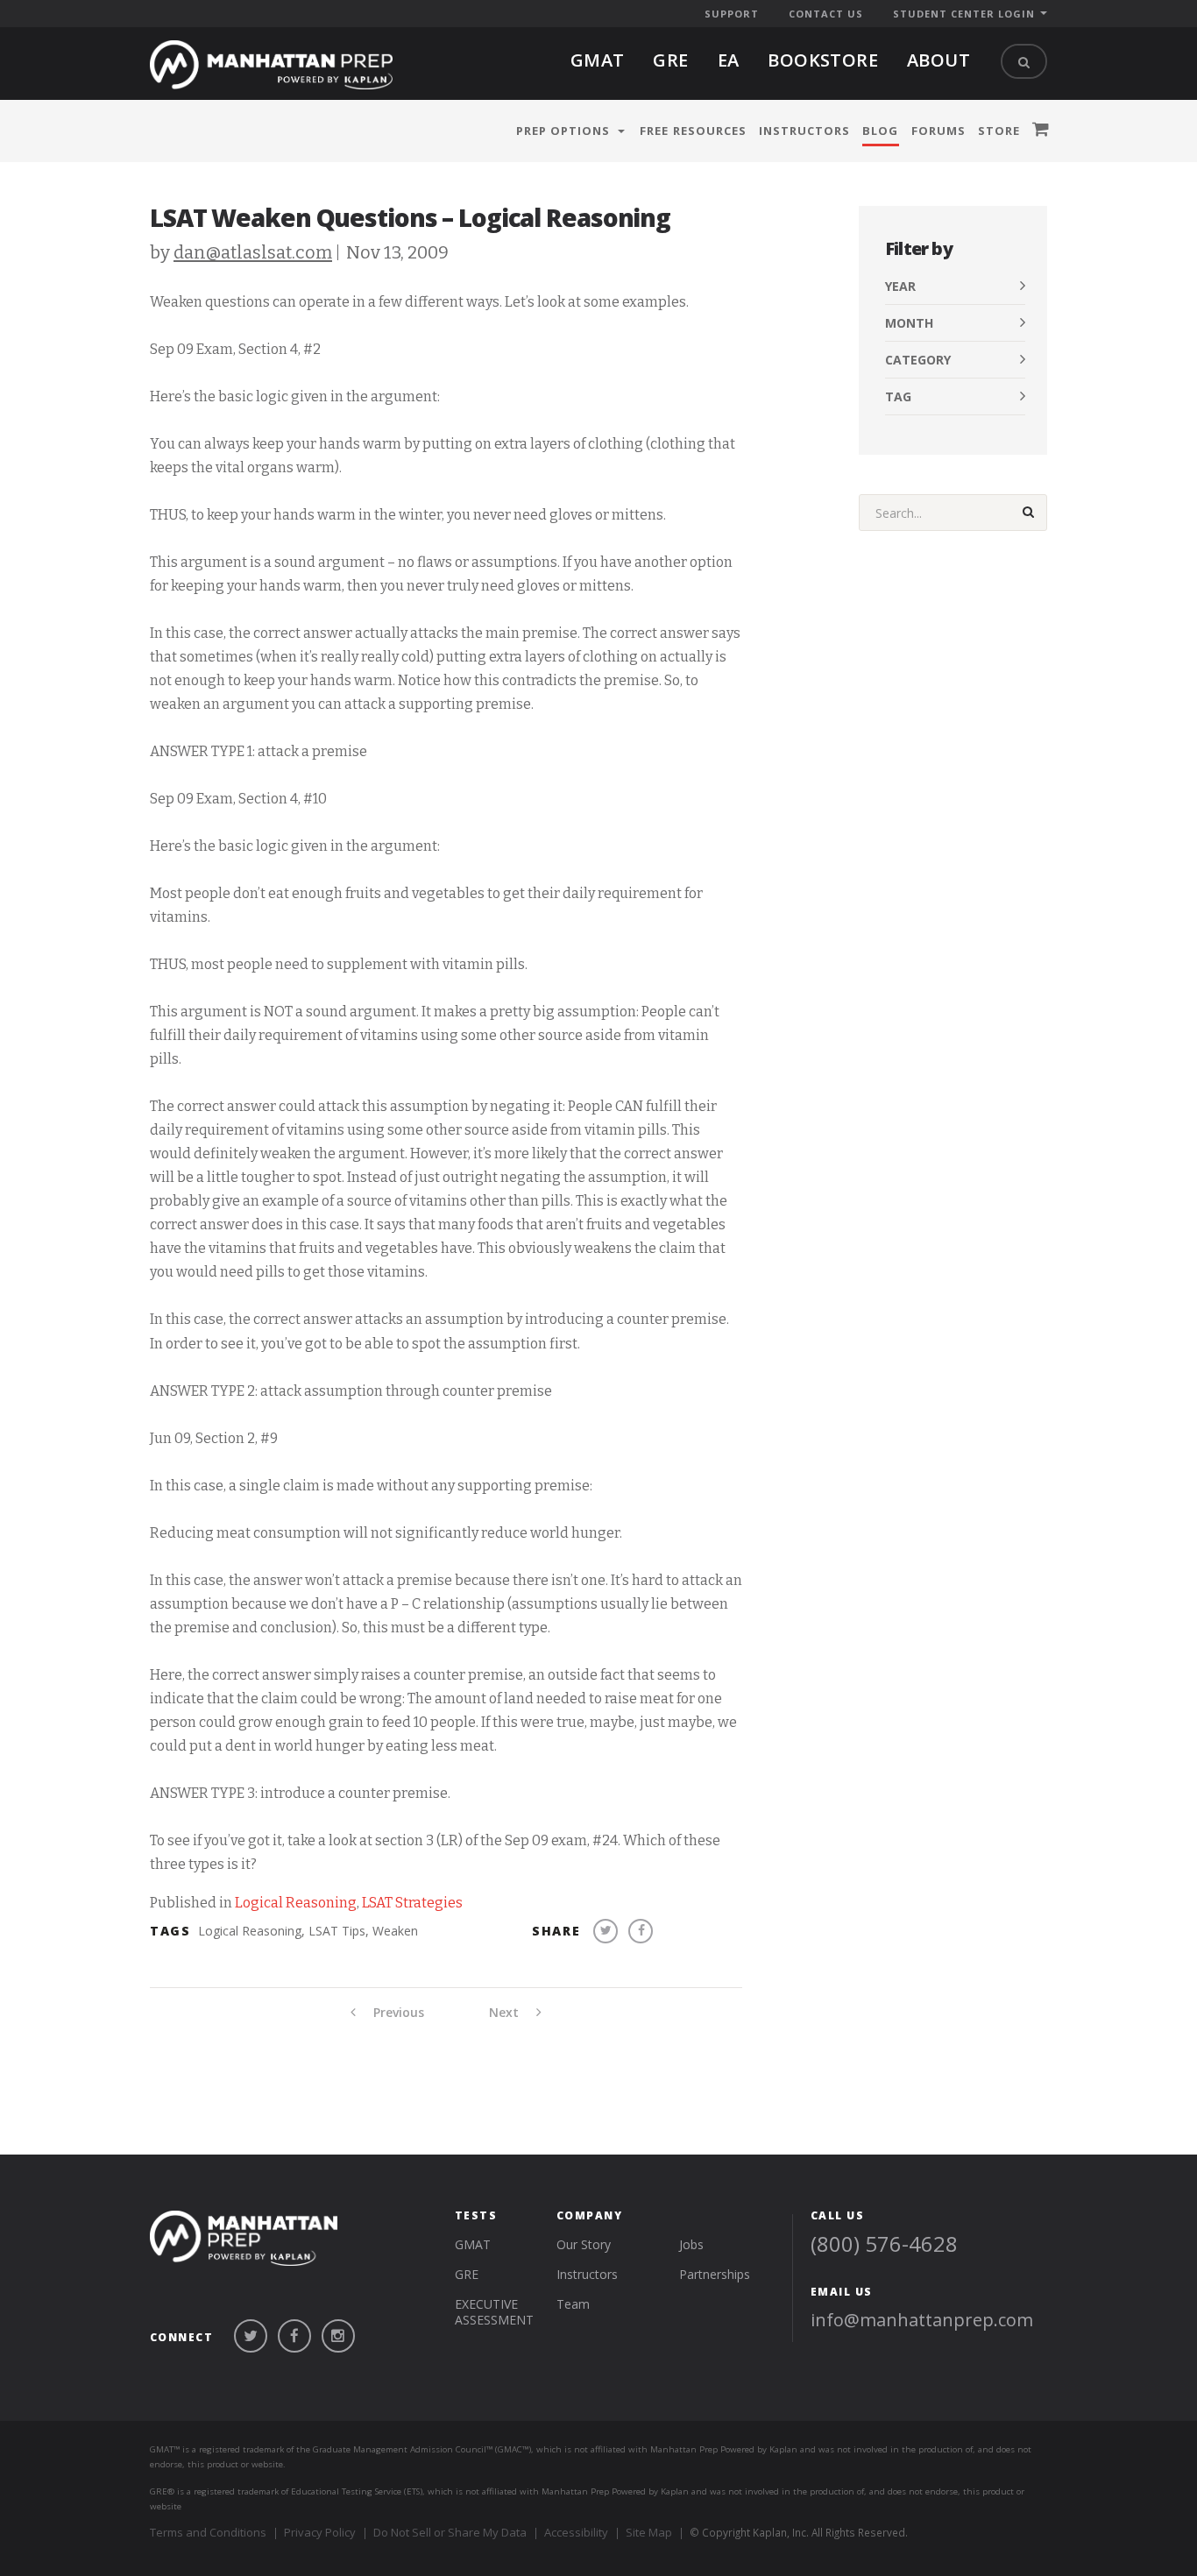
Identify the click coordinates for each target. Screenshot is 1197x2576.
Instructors (804, 131)
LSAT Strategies (412, 1903)
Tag (898, 396)
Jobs (691, 2244)
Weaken (395, 1931)
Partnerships (715, 2274)
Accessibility (576, 2532)
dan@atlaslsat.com (253, 252)
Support (732, 14)
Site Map (649, 2532)
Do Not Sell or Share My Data (450, 2532)
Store (999, 131)
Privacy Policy (320, 2532)
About (938, 60)
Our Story (584, 2244)
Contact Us (826, 14)
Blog (880, 131)
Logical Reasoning (296, 1903)
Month (909, 323)
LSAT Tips (337, 1931)
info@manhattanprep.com (922, 2320)
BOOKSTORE (823, 60)
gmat (598, 60)
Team (573, 2304)
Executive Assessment (494, 2312)
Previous (397, 2013)
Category (918, 360)
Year (900, 286)
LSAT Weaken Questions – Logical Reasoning (410, 217)
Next (506, 2013)
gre (670, 60)
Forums (938, 131)
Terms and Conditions (208, 2532)
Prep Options (563, 131)
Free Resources (693, 131)
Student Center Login (964, 14)
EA (729, 60)
